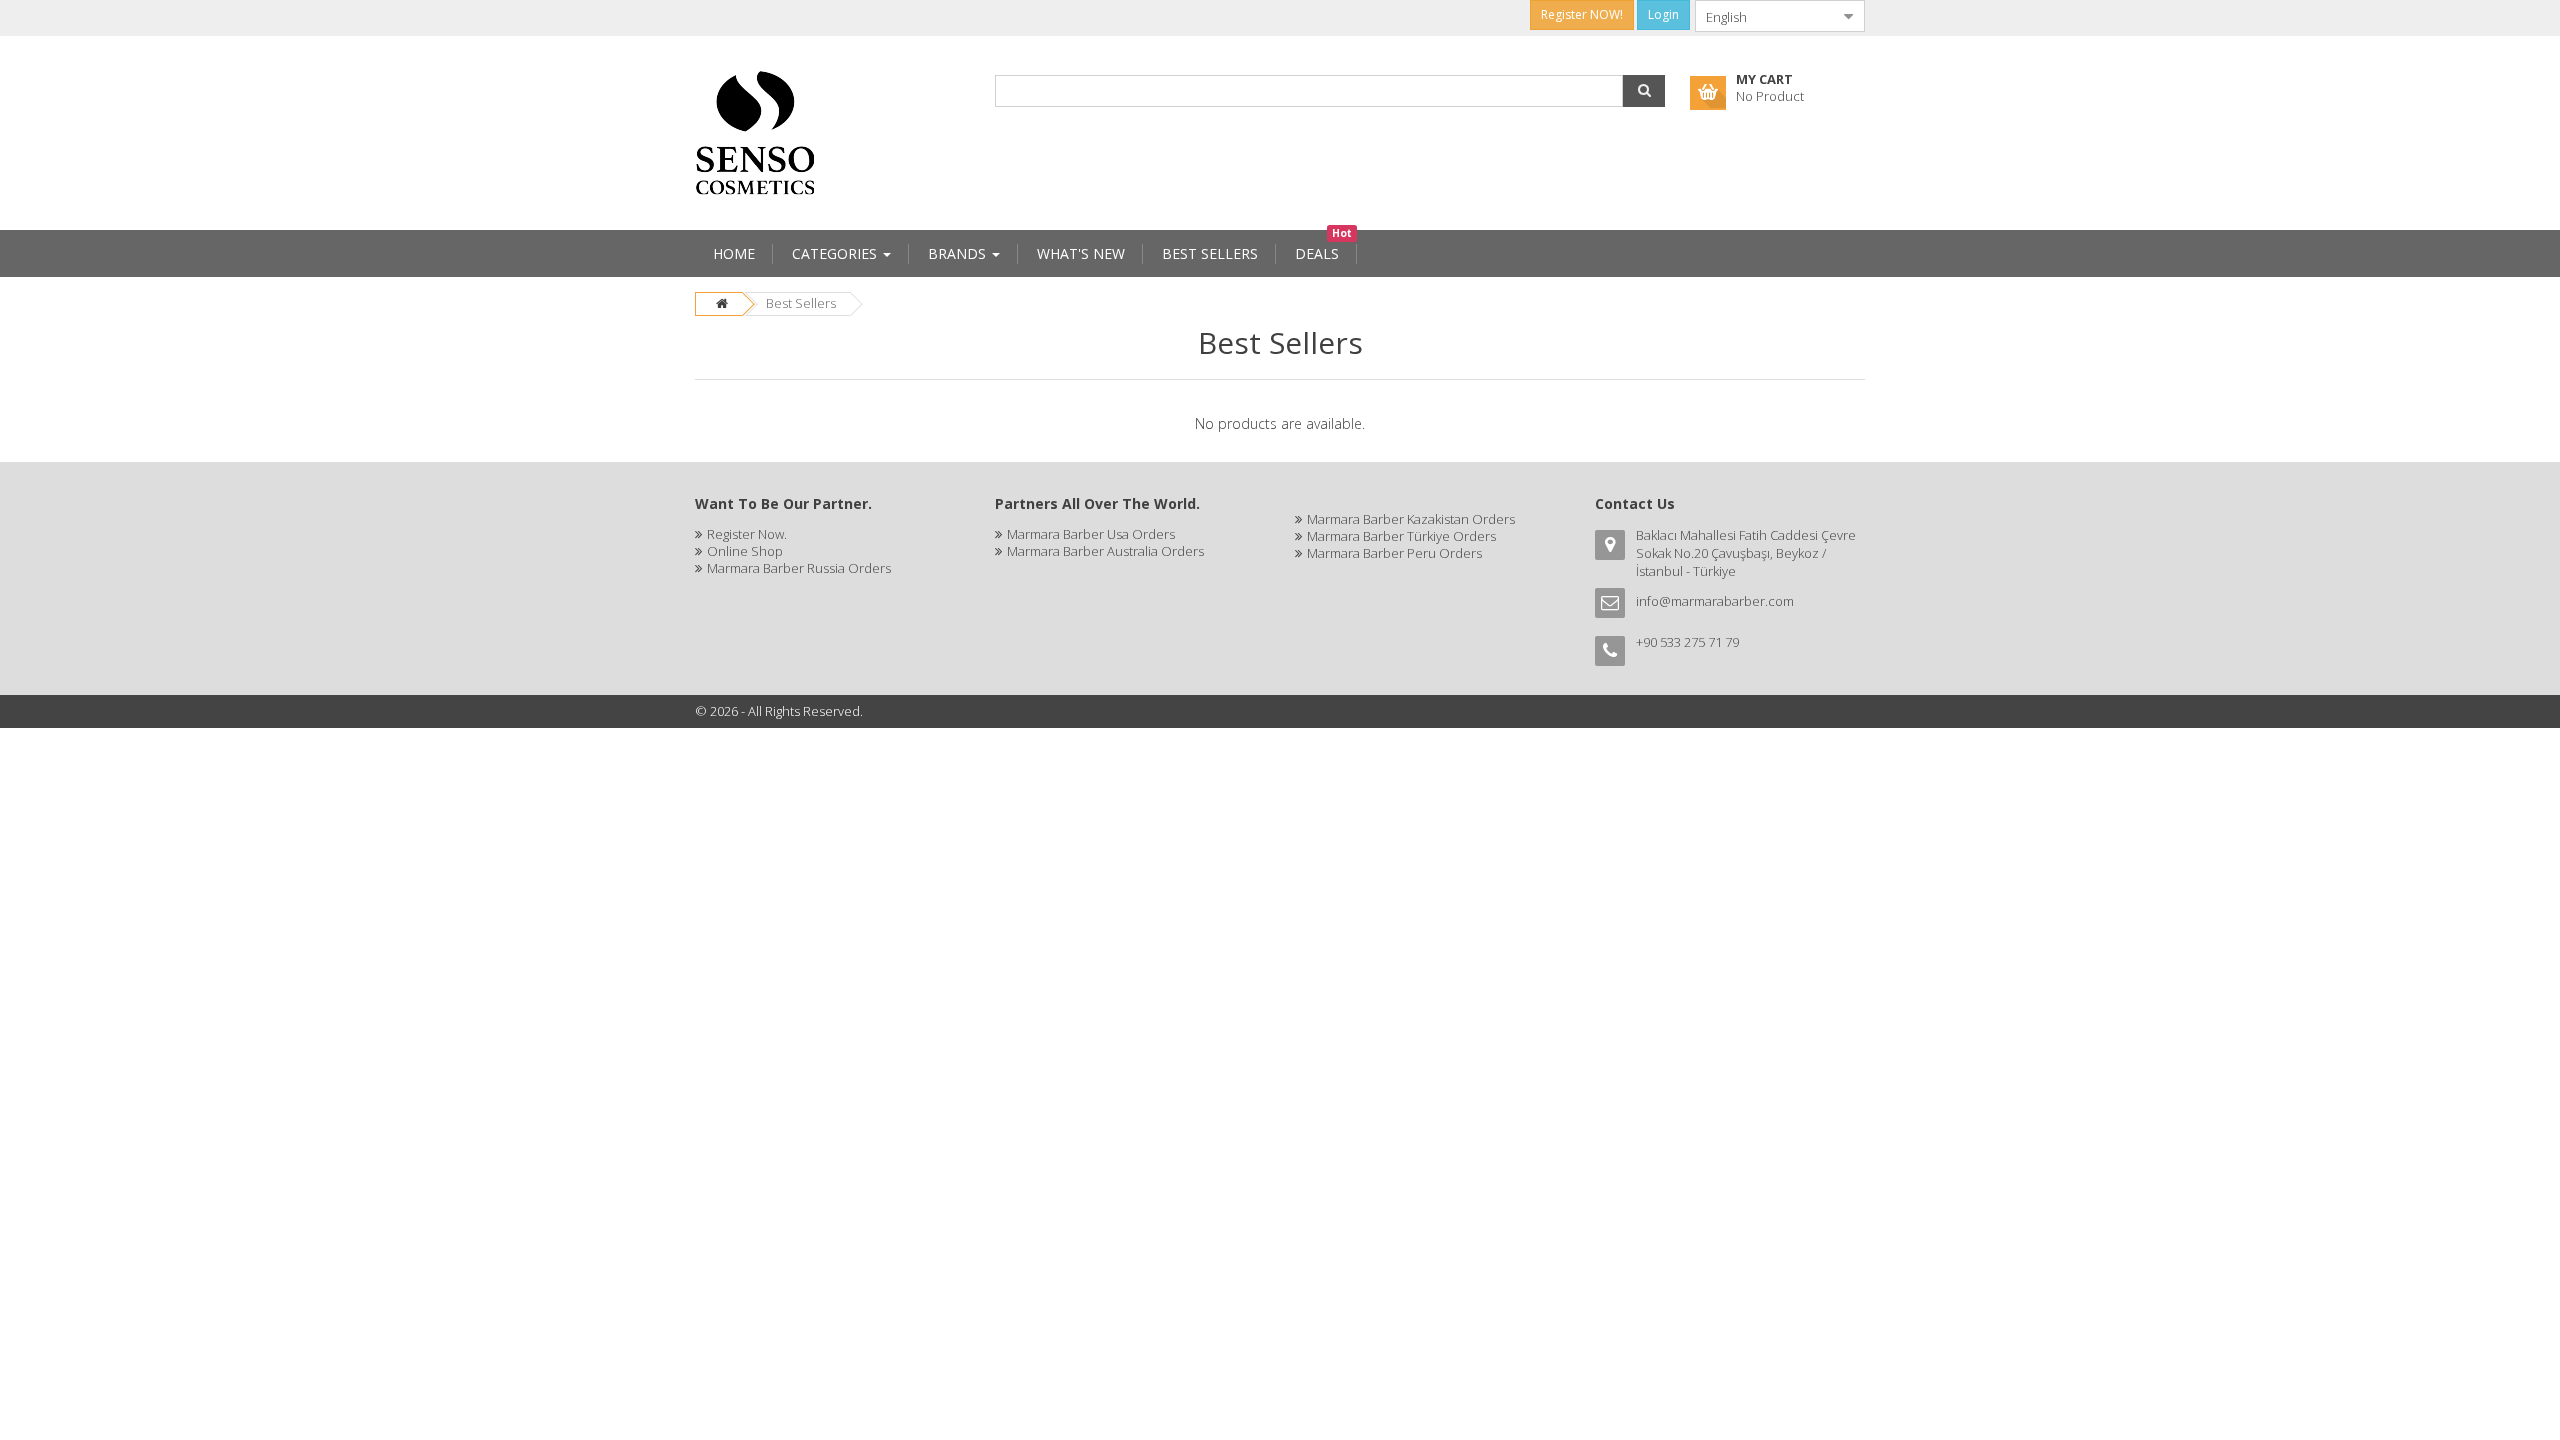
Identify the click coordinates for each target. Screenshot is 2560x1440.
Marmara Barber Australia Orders (1105, 551)
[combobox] (1764, 16)
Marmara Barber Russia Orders (799, 568)
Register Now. (747, 534)
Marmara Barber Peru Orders (1394, 553)
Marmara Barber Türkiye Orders (1401, 536)
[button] (1644, 91)
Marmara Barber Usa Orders (1091, 534)
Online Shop (745, 551)
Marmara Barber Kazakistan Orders (1411, 519)
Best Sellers (801, 303)
